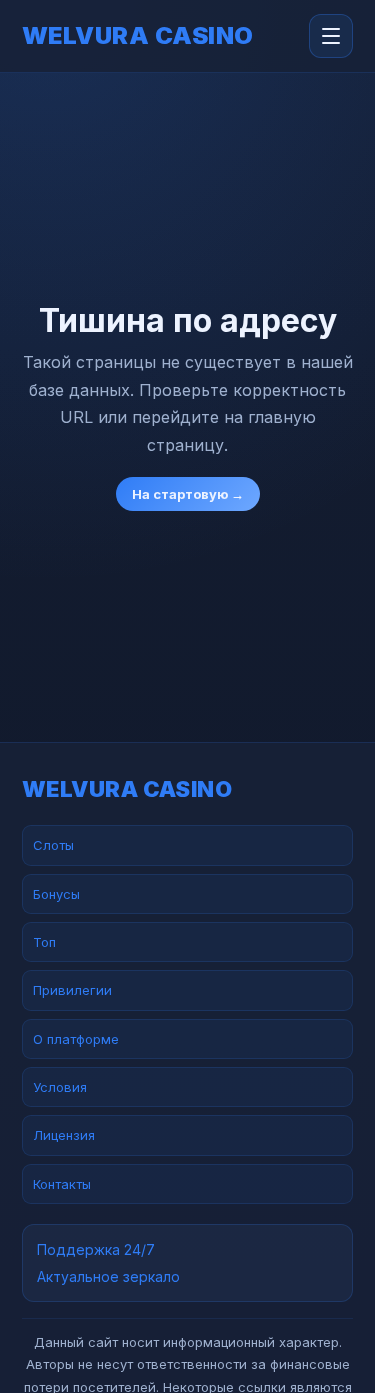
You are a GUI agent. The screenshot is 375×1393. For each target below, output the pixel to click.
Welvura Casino (138, 36)
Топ (44, 942)
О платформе (76, 1039)
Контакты (62, 1184)
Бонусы (56, 894)
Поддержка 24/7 (96, 1249)
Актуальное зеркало (108, 1276)
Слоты (53, 845)
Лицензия (64, 1135)
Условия (60, 1087)
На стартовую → (188, 494)
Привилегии (72, 990)
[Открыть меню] (331, 36)
